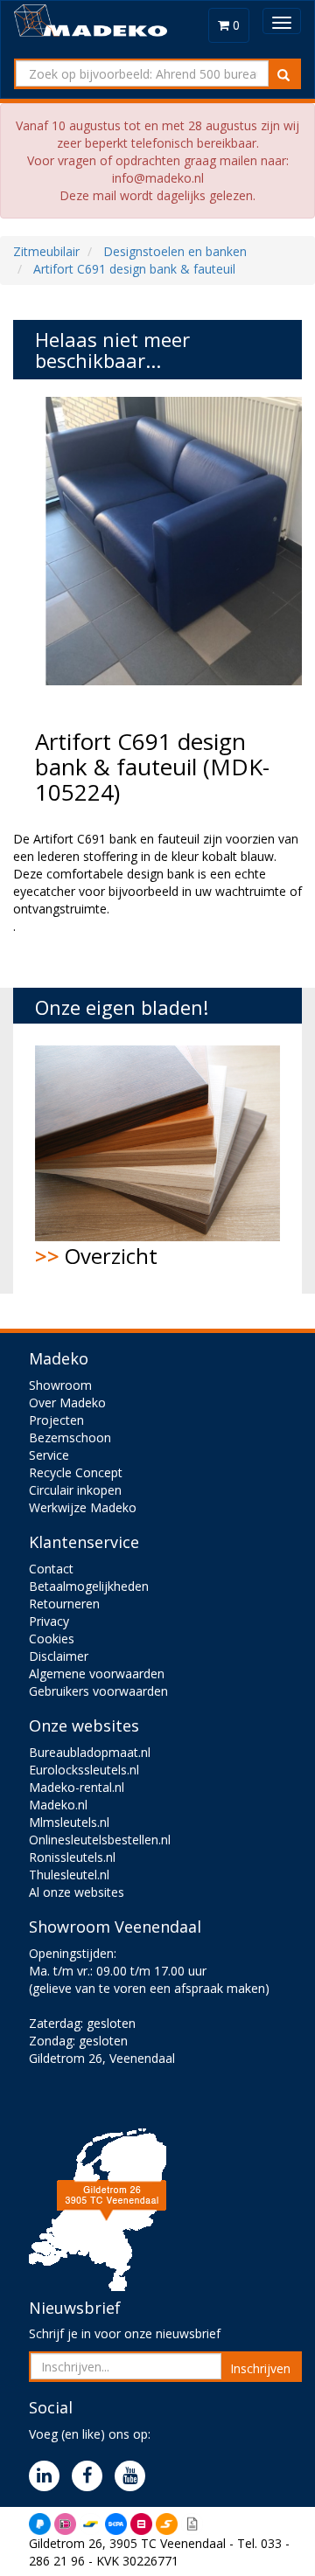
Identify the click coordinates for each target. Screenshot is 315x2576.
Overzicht (96, 1256)
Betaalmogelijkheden (89, 1586)
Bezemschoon (70, 1437)
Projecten (56, 1420)
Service (49, 1455)
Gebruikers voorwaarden (98, 1691)
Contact (51, 1569)
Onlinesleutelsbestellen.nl (100, 1840)
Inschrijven (260, 2368)
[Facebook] (91, 2477)
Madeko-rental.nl (77, 1787)
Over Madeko (67, 1403)
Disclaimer (59, 1656)
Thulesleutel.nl (69, 1875)
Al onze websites (77, 1892)
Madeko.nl (58, 1805)
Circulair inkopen (75, 1490)
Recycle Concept (76, 1472)
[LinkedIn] (49, 2477)
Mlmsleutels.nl (69, 1822)
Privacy (49, 1621)
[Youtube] (134, 2477)
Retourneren (64, 1604)
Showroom (60, 1385)
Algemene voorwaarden (97, 1673)
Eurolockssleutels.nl (84, 1770)
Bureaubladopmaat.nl (90, 1752)
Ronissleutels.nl (72, 1857)
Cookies (52, 1639)
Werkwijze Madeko (83, 1507)
